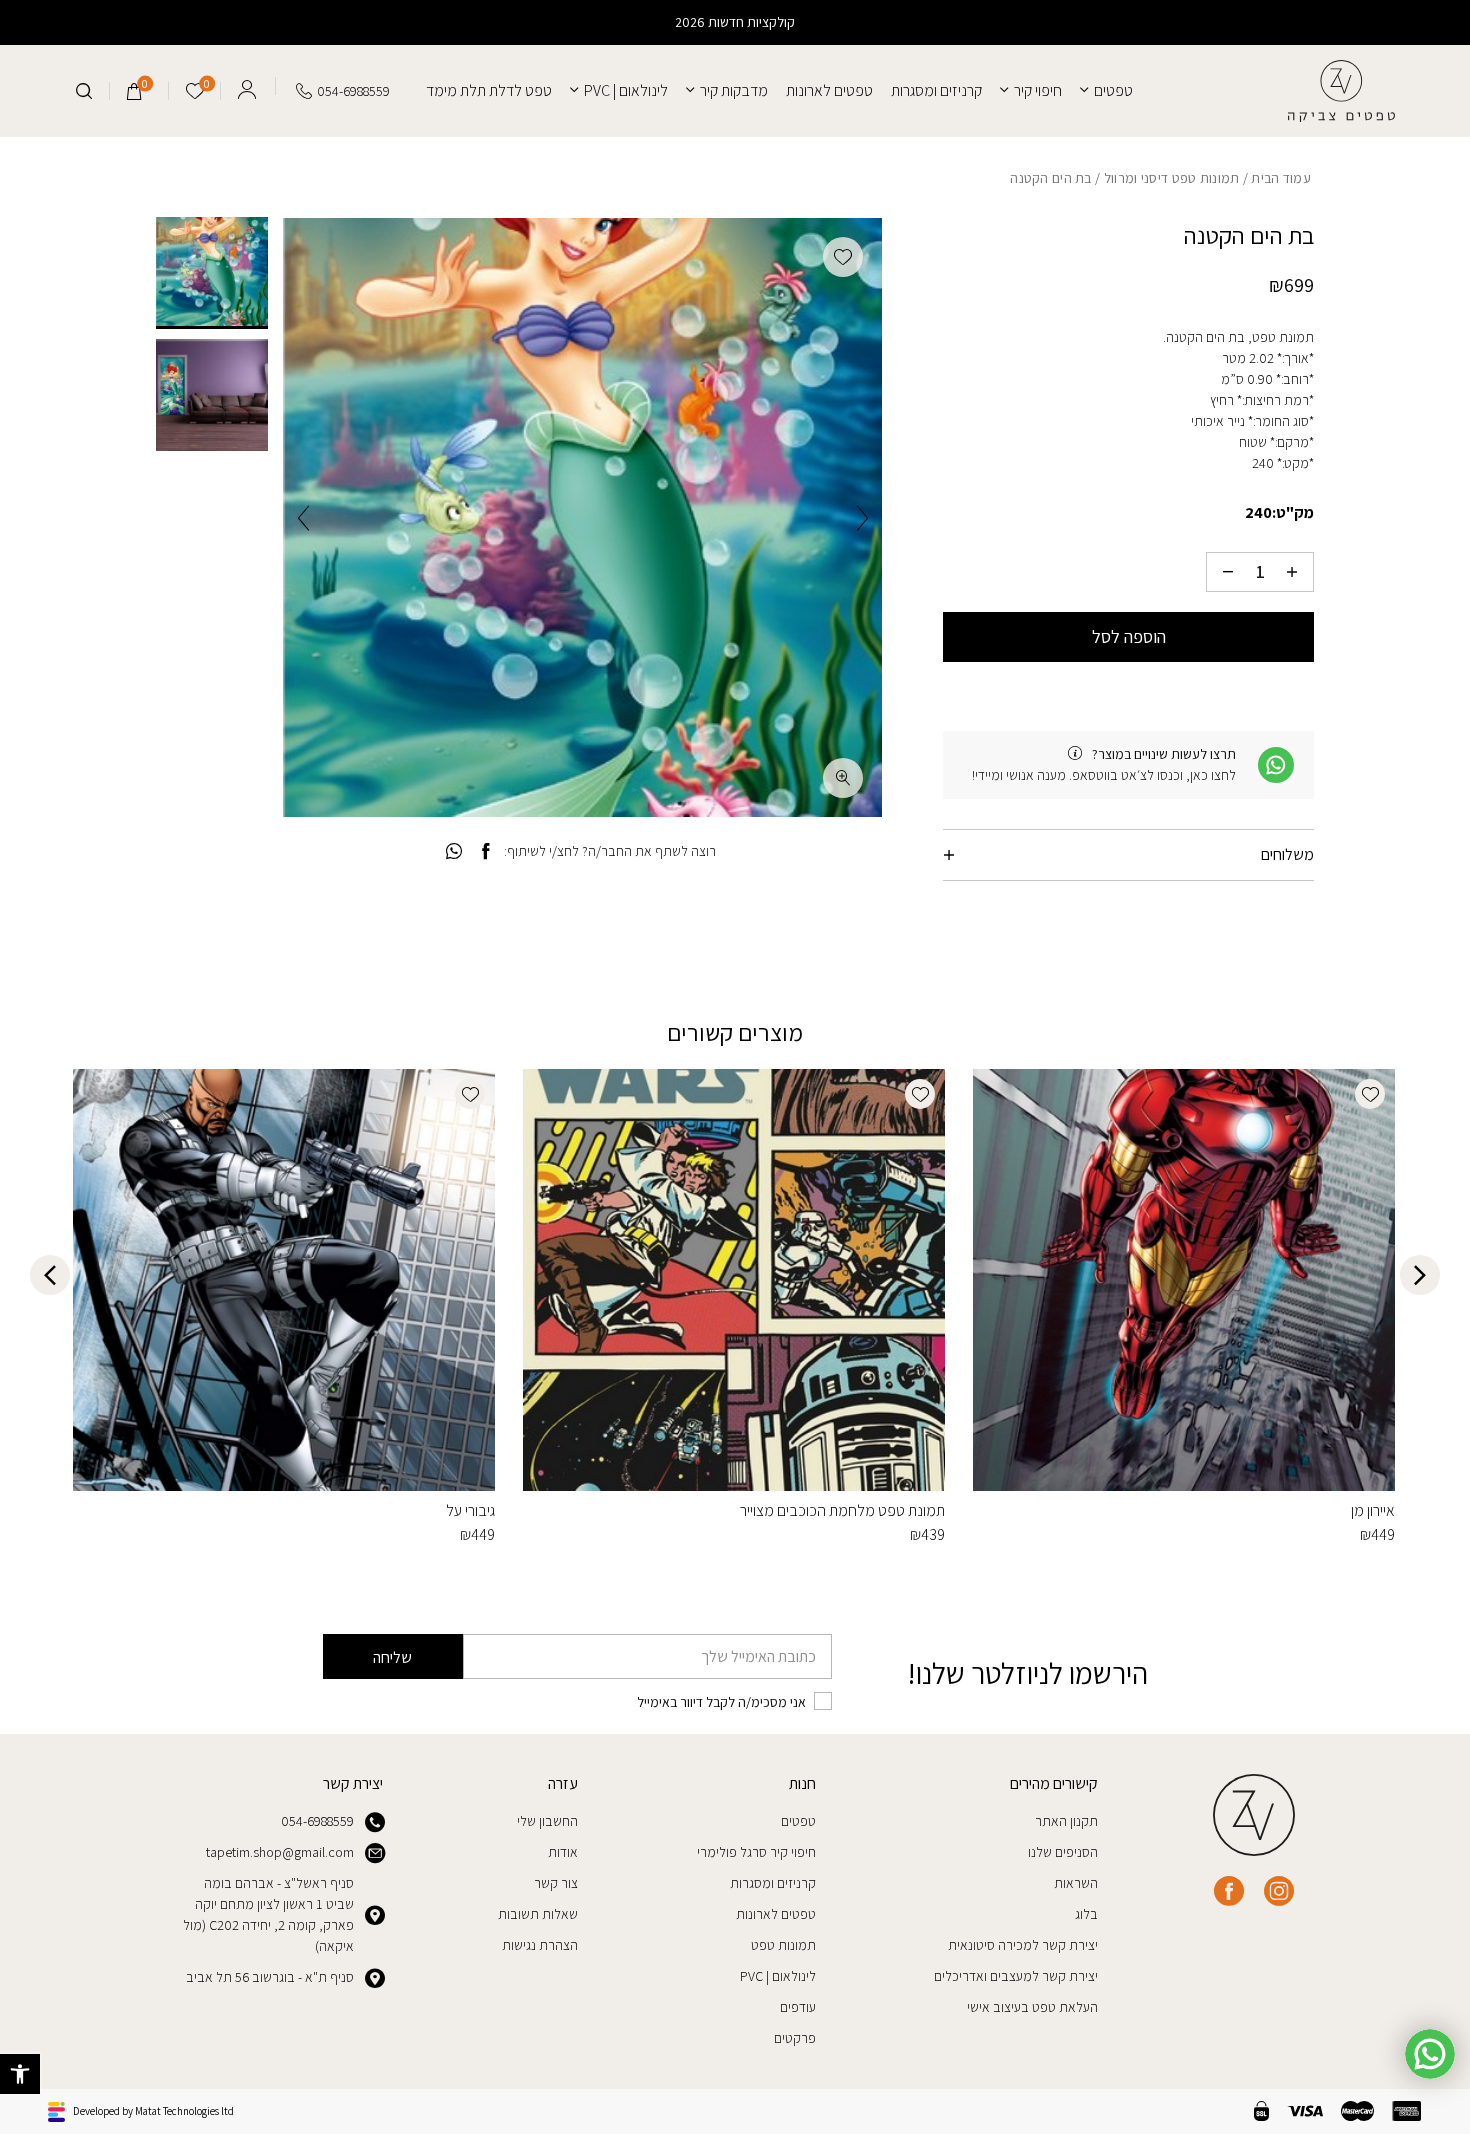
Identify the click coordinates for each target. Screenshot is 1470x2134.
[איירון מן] (1184, 1280)
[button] (20, 2074)
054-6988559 (317, 1821)
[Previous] (862, 517)
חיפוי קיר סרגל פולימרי (756, 1852)
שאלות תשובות (538, 1914)
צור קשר (556, 1883)
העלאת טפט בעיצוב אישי (1032, 2007)
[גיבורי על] (284, 1280)
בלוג (1086, 1914)
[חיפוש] (84, 91)
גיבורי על (470, 1510)
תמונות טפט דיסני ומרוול (1172, 178)
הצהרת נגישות (540, 1945)
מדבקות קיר (734, 90)
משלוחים (1287, 854)
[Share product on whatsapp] (454, 852)
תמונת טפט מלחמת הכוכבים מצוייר (842, 1510)
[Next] (303, 517)
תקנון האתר (1066, 1821)
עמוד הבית (1281, 178)
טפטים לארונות (829, 90)
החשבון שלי (547, 1821)
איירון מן (1373, 1510)
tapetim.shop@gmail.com (280, 1852)
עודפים (798, 2007)
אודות (563, 1852)
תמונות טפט (783, 1945)
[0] (134, 91)
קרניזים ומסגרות (936, 90)
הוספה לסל (1129, 636)
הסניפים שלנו (1063, 1852)
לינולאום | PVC (626, 90)
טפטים (1113, 90)
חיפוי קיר (1038, 90)
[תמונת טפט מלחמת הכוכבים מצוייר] (734, 1280)
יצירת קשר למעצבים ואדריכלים (1016, 1976)
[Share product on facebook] (485, 852)
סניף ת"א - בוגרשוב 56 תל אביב (270, 1977)
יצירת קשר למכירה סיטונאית (1023, 1945)
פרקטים (795, 2038)
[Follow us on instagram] (1279, 1891)
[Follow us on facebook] (1229, 1891)
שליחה (392, 1657)
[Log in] (247, 86)
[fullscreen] (843, 778)
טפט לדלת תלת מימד (489, 90)
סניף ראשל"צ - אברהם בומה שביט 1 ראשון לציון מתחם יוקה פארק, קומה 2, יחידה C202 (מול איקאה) (268, 1914)
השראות (1076, 1883)
